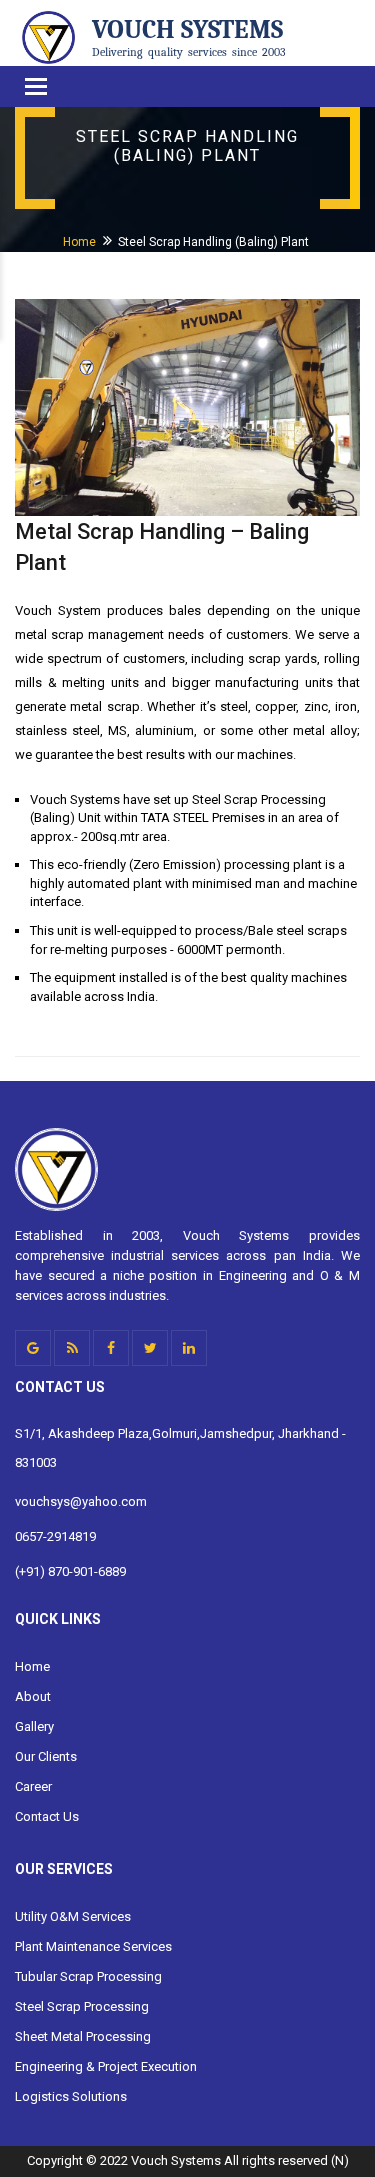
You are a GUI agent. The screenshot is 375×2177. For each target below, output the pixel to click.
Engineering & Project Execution (106, 2066)
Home (79, 242)
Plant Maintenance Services (93, 1946)
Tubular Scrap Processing (88, 1976)
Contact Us (47, 1816)
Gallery (34, 1726)
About (33, 1696)
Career (33, 1786)
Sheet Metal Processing (83, 2036)
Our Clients (46, 1756)
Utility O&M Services (73, 1916)
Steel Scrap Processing (82, 2006)
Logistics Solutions (71, 2096)
